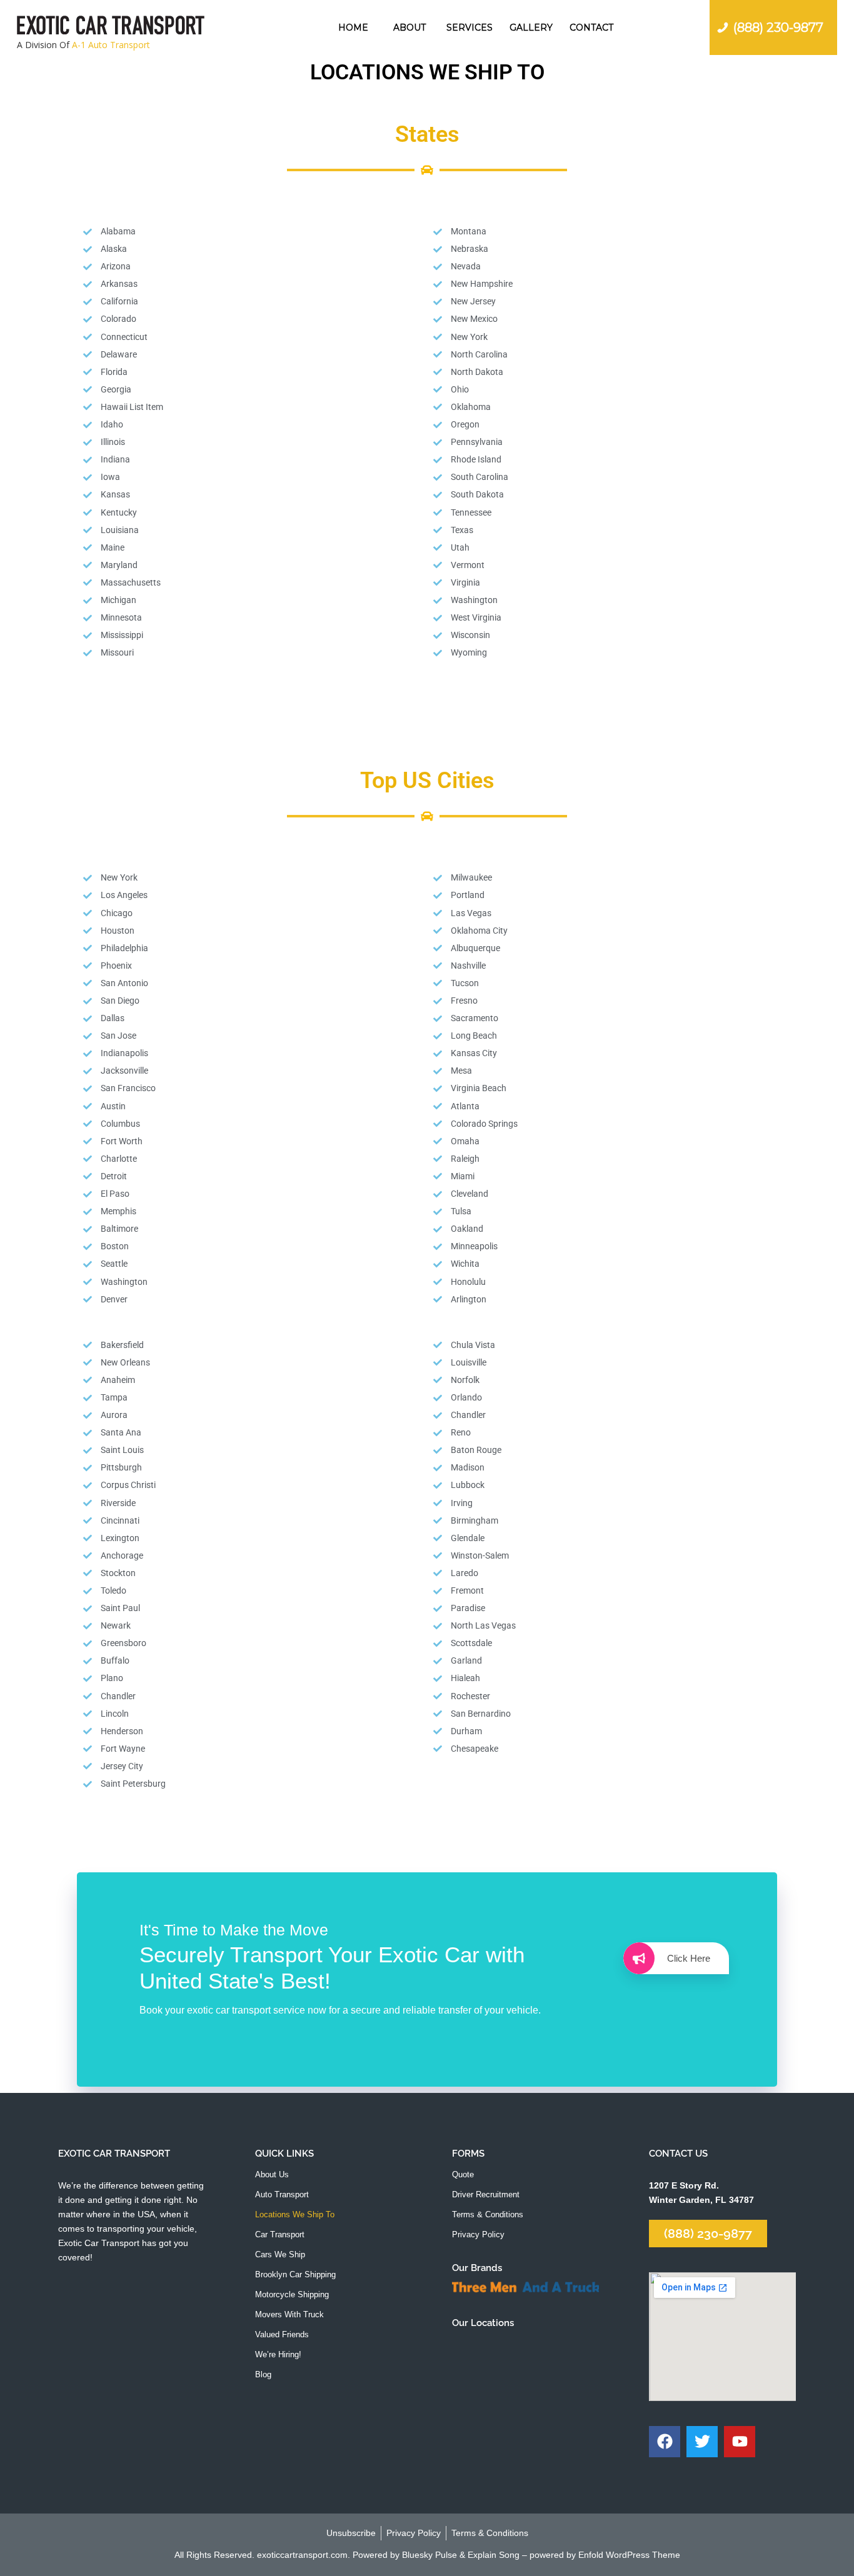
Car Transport (280, 2234)
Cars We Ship (280, 2254)
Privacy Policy (478, 2234)
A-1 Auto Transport (111, 45)
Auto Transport (282, 2194)
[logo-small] (111, 27)
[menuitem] (353, 27)
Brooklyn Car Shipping (295, 2274)
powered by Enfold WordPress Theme (605, 2555)
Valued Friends (282, 2334)
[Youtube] (740, 2442)
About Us (272, 2174)
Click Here (689, 1958)
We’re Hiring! (278, 2354)
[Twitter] (702, 2442)
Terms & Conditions (488, 2214)
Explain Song (494, 2555)
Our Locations (483, 2323)
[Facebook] (665, 2442)
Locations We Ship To (295, 2214)
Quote (463, 2174)
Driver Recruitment (486, 2194)
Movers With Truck (289, 2314)
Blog (263, 2374)
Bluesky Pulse (430, 2555)
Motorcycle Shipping (292, 2294)
